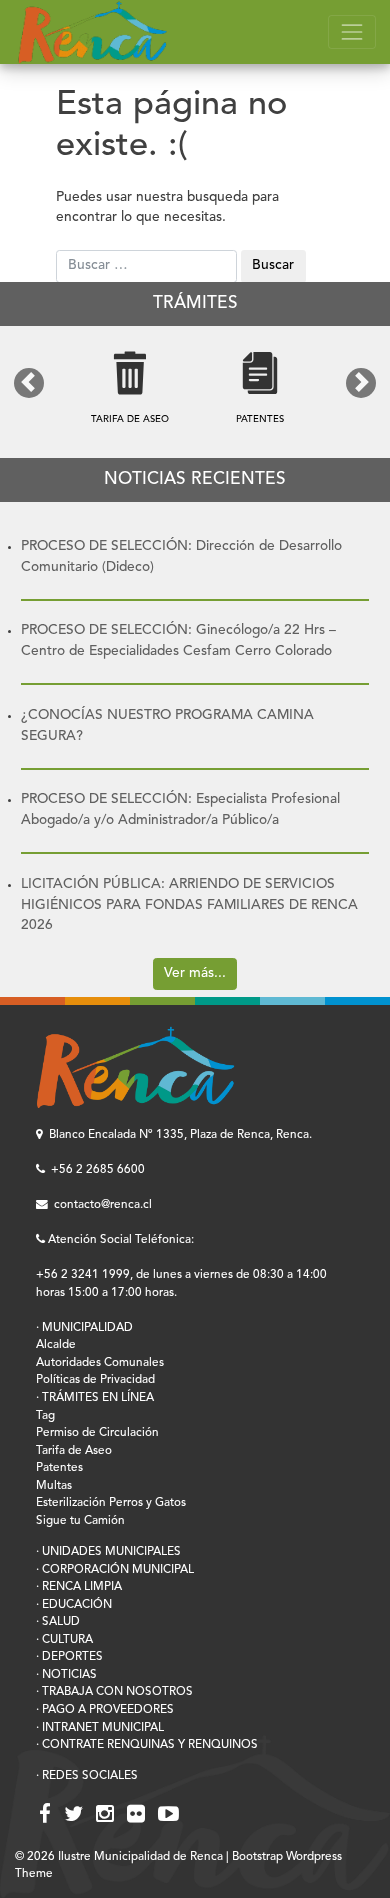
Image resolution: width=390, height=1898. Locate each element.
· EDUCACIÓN (74, 1605)
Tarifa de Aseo (74, 1451)
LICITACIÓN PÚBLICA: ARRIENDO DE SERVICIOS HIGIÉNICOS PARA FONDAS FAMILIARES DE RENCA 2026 (189, 905)
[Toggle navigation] (352, 32)
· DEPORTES (69, 1657)
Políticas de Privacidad (95, 1380)
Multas (54, 1486)
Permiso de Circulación (97, 1433)
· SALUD (58, 1622)
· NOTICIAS (66, 1675)
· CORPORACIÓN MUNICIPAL (115, 1570)
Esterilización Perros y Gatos (111, 1503)
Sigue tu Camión (80, 1521)
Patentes (59, 1468)
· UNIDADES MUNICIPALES (108, 1552)
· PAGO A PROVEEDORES (105, 1710)
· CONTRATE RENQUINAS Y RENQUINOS (147, 1745)
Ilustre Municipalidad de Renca (140, 1857)
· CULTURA (64, 1640)
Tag (45, 1416)
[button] (29, 383)
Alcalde (56, 1345)
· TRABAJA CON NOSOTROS (114, 1692)
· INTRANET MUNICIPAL (100, 1728)
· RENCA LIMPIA (79, 1587)
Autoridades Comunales (100, 1363)
